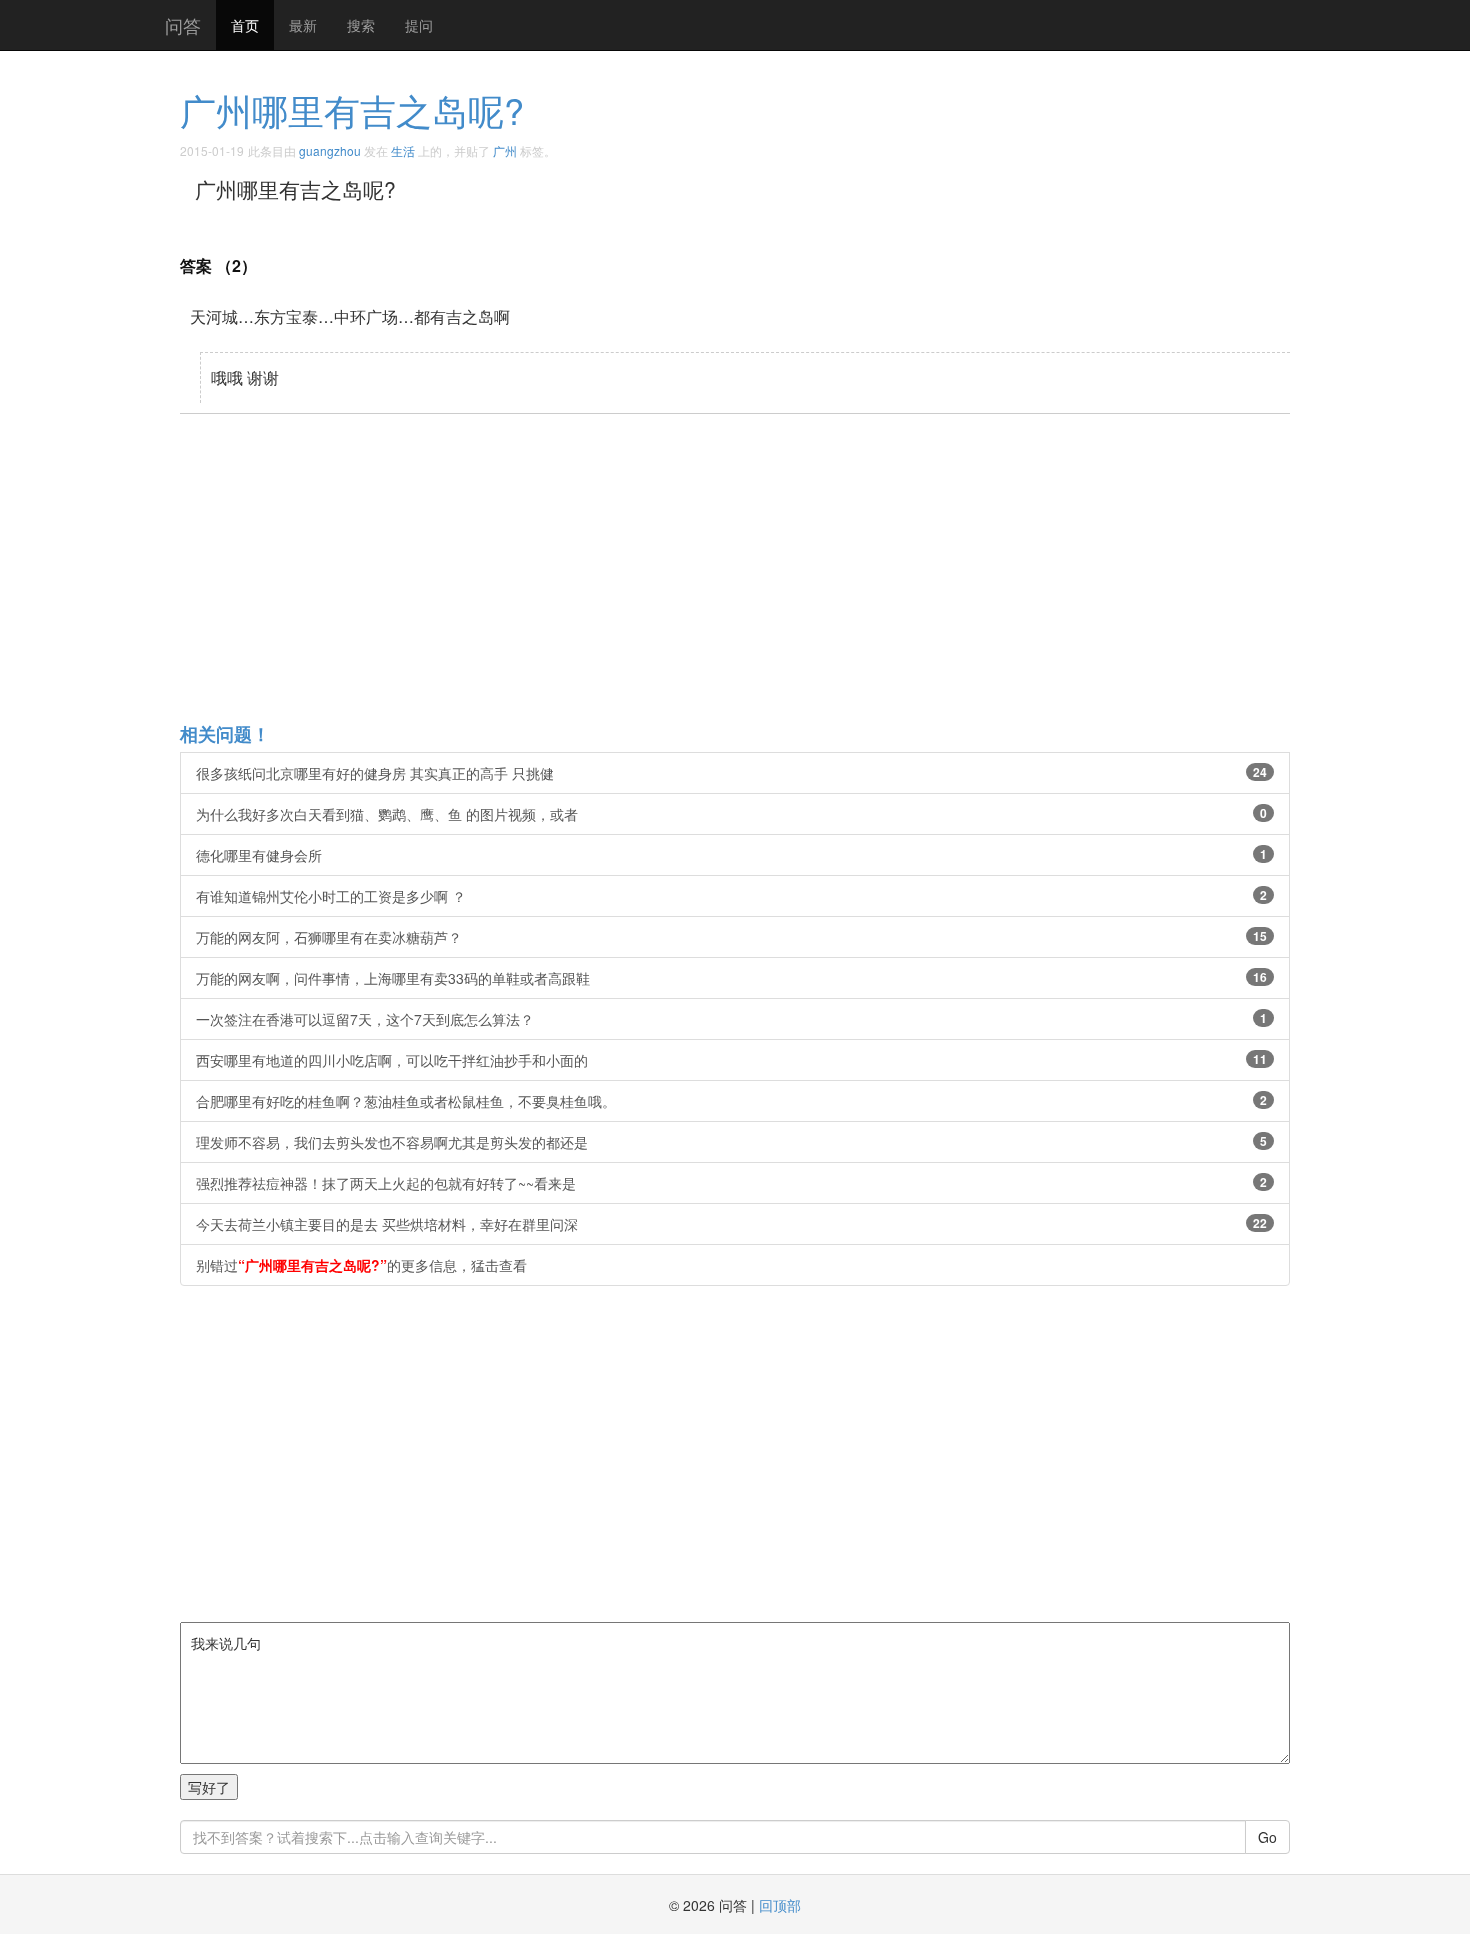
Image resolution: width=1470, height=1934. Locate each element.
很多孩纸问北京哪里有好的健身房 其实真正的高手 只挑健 (731, 773)
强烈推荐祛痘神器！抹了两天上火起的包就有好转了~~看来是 (731, 1183)
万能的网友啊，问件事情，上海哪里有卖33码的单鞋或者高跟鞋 (731, 978)
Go (1267, 1837)
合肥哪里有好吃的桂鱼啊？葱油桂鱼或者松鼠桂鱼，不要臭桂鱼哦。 (731, 1101)
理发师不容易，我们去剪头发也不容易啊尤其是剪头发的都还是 (731, 1142)
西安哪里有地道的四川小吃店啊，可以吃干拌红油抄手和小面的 (731, 1060)
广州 (505, 150)
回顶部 (780, 1905)
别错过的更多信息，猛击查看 (361, 1265)
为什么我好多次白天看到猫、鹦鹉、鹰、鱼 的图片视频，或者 (731, 814)
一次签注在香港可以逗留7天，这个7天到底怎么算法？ (731, 1019)
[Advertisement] (780, 567)
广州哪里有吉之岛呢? (352, 109)
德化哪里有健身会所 (731, 855)
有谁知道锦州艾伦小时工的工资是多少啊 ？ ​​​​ (731, 896)
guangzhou (330, 150)
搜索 (361, 25)
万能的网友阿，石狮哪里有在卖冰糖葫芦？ (731, 937)
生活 (403, 150)
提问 (419, 25)
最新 (303, 25)
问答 (183, 25)
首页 (245, 25)
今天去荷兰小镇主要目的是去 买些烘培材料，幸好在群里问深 (731, 1224)
